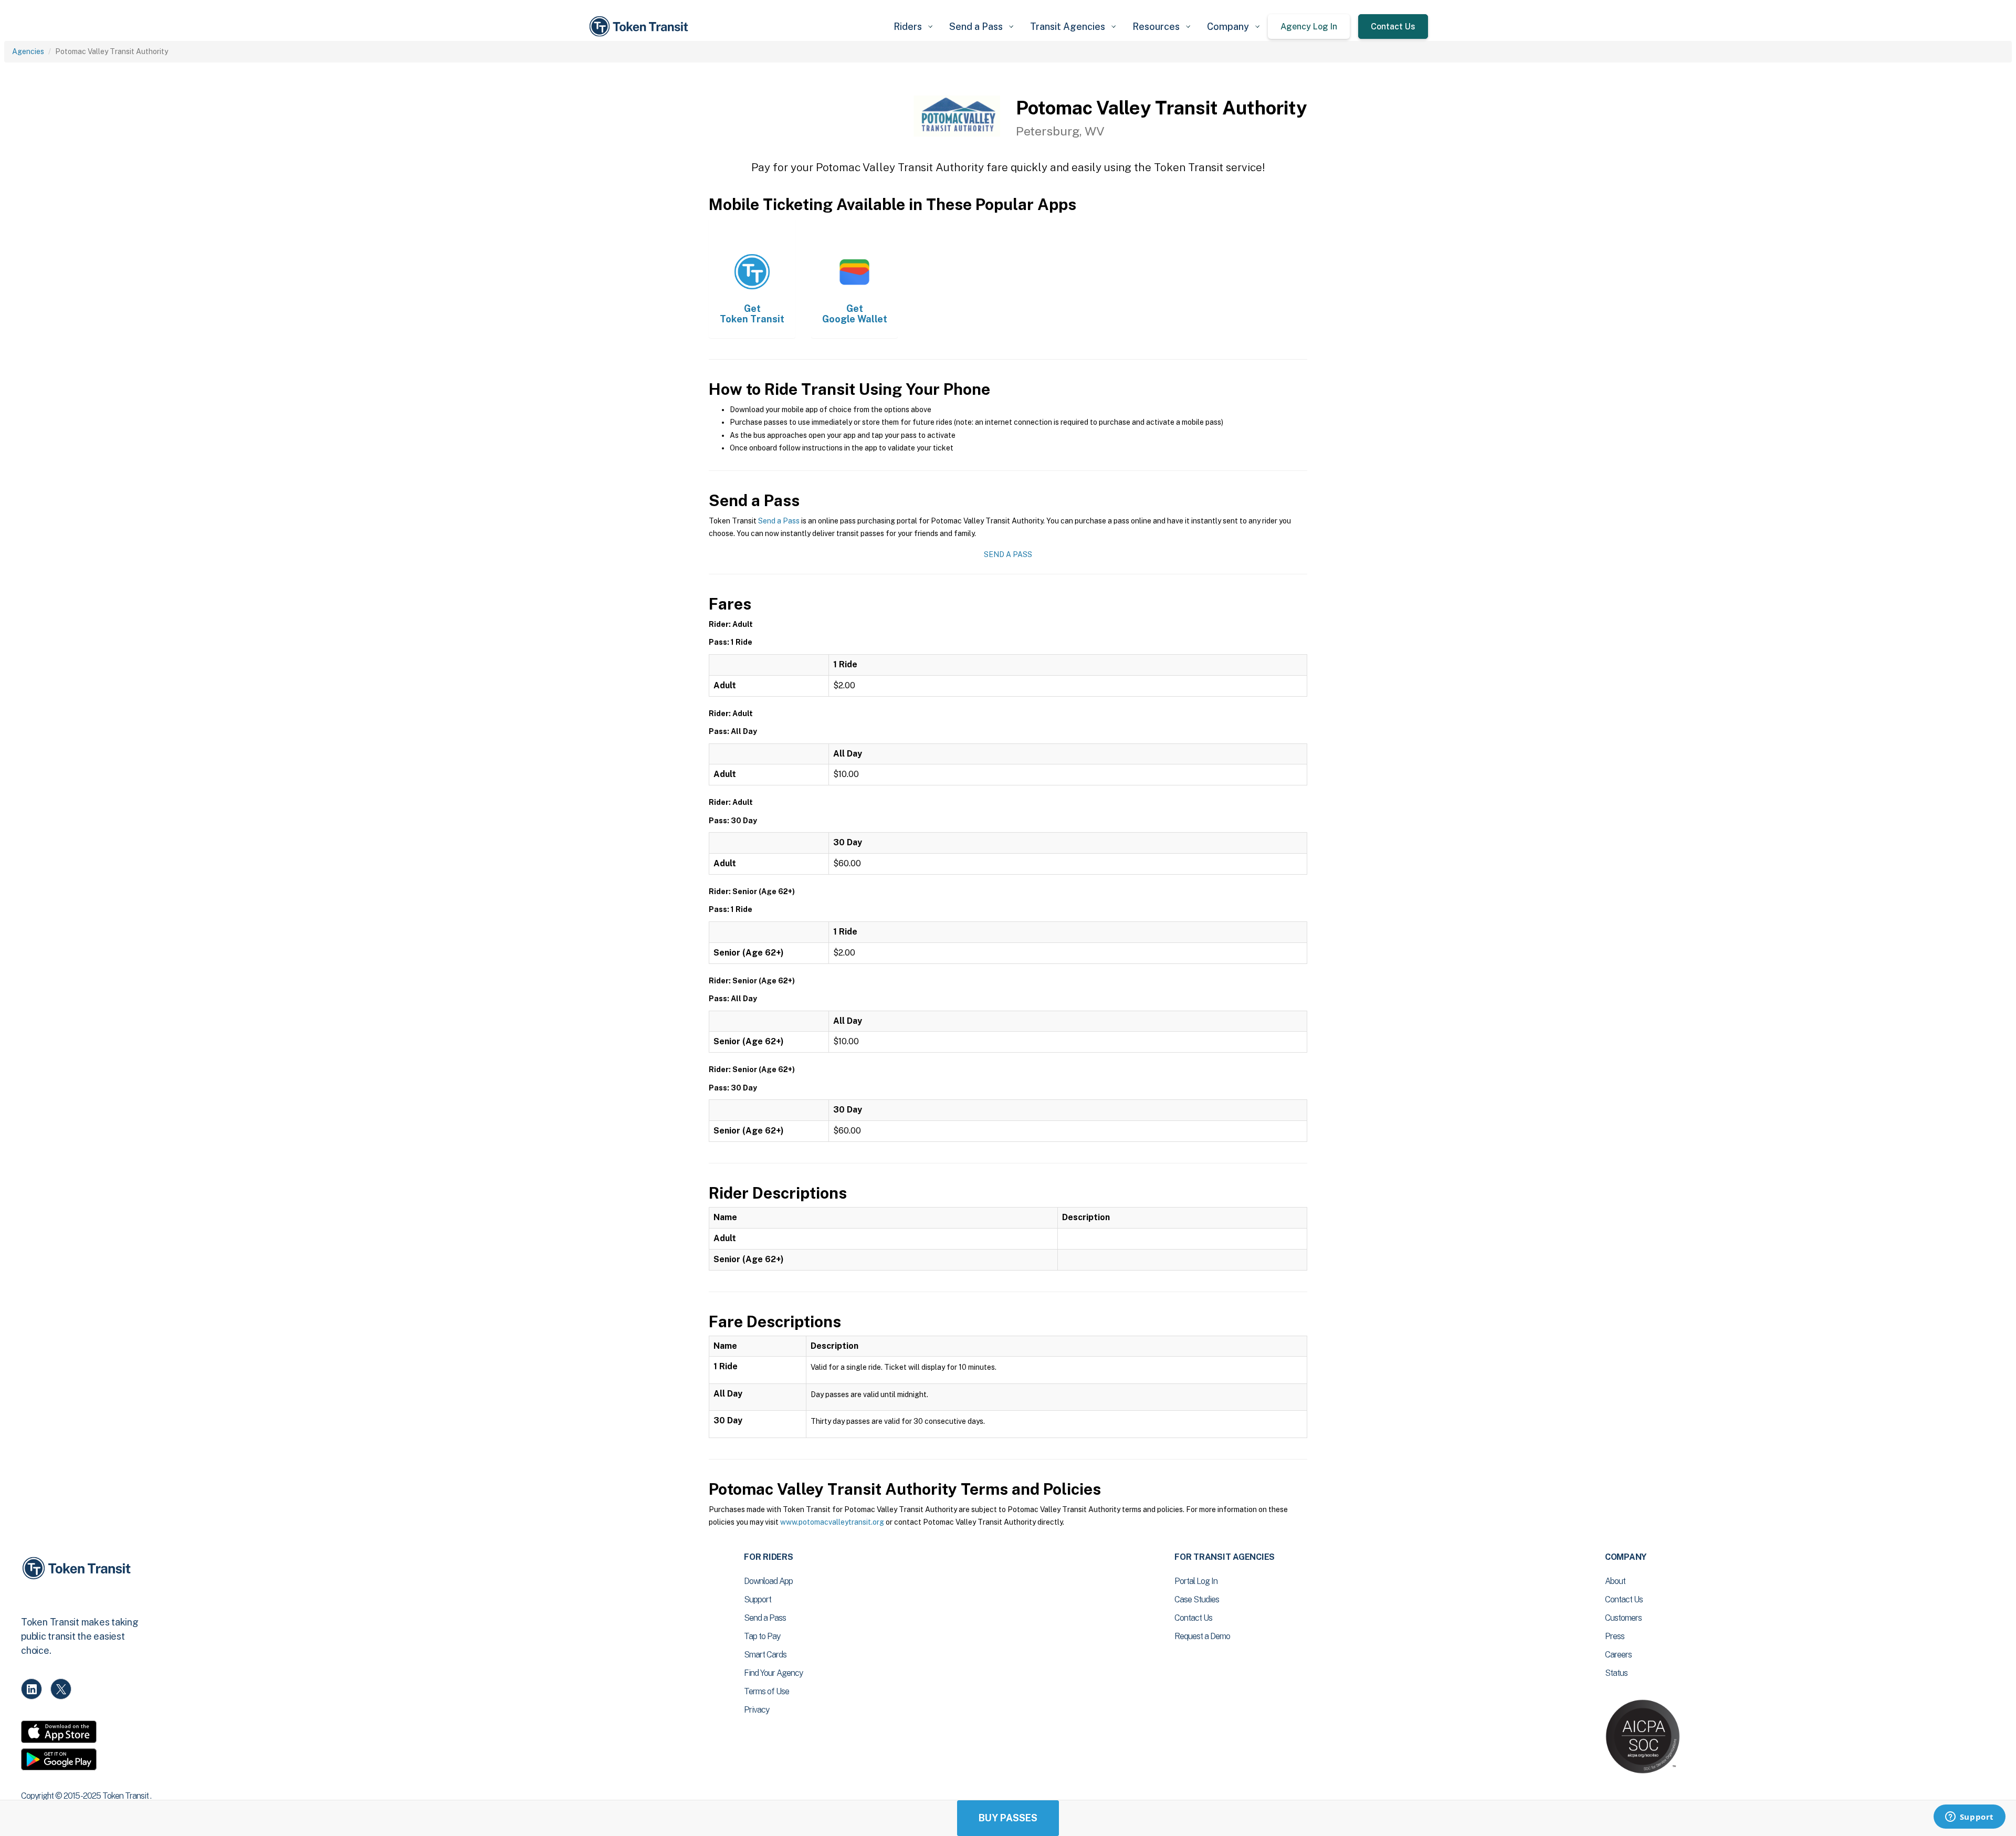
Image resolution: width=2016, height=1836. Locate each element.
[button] (913, 27)
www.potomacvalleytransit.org (832, 1522)
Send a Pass (779, 521)
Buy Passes (1008, 1818)
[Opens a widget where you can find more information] (1969, 1818)
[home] (640, 27)
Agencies (28, 51)
